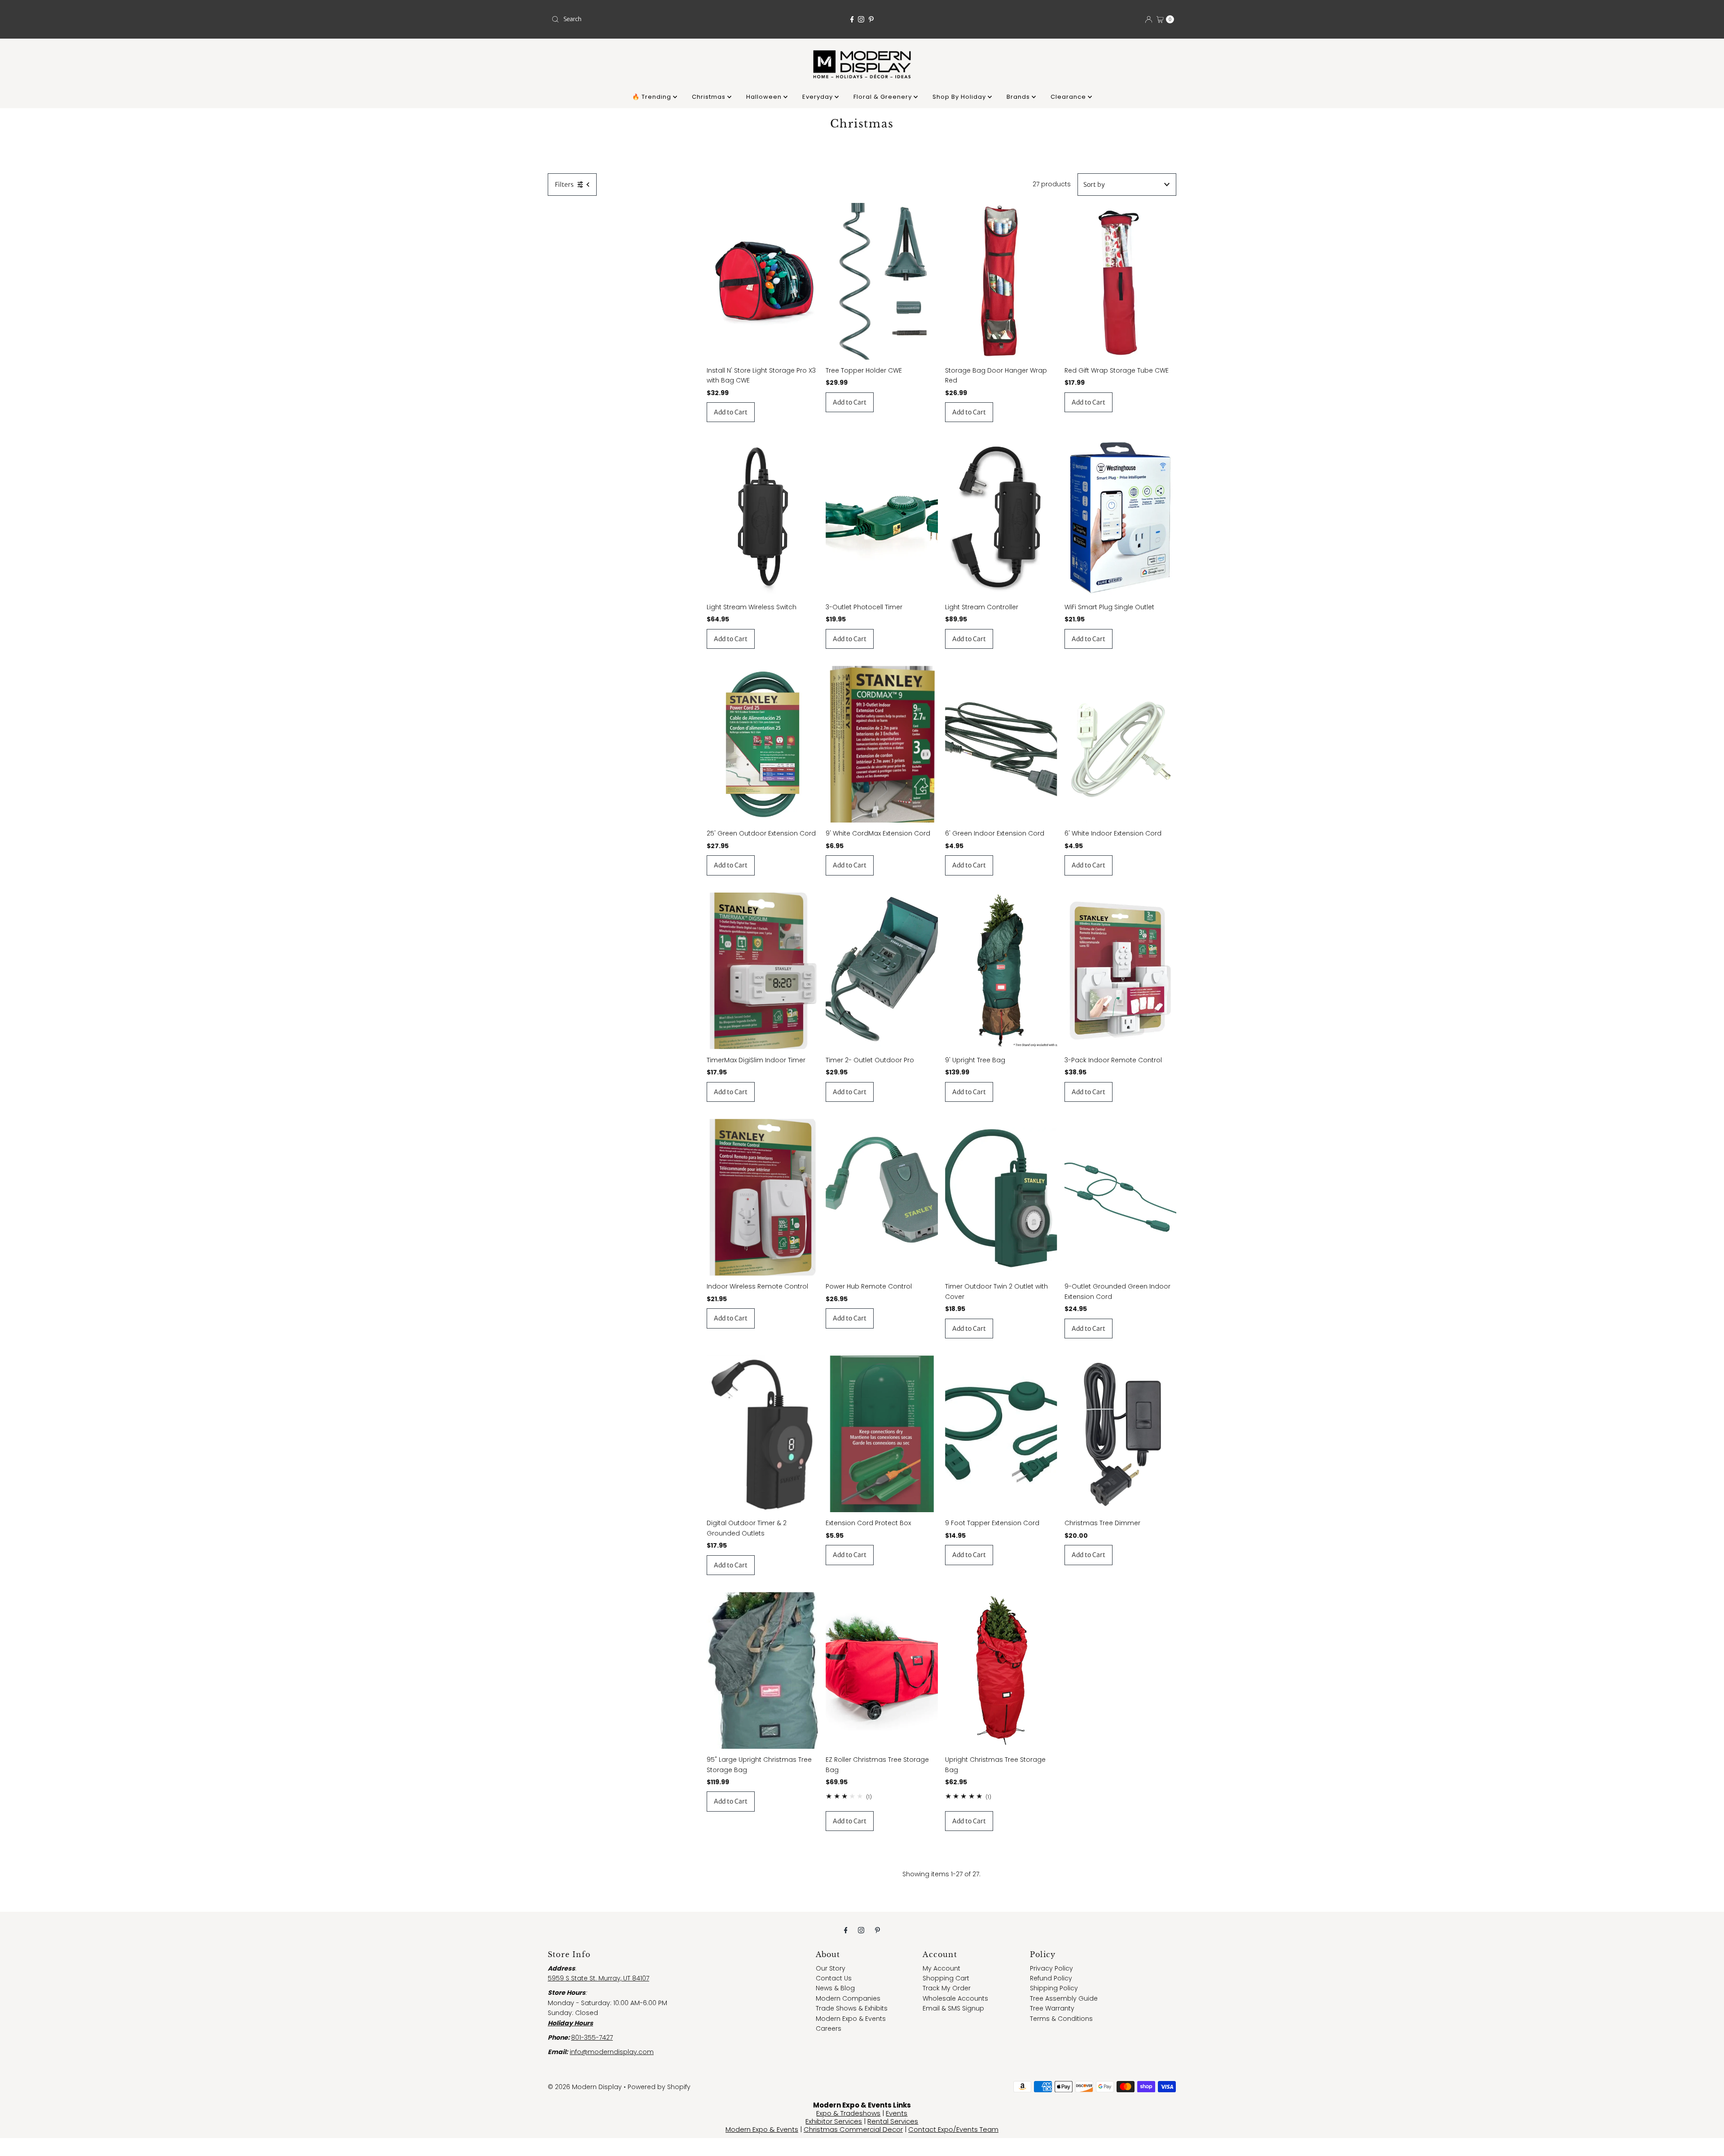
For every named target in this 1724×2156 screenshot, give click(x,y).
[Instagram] (861, 19)
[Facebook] (852, 19)
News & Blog (835, 1988)
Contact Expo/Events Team (953, 2129)
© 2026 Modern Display (585, 2087)
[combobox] (650, 19)
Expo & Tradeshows (848, 2113)
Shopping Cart (946, 1978)
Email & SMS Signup (953, 2008)
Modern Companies (848, 1998)
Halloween (765, 97)
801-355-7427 (592, 2037)
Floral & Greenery (884, 97)
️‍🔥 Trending (653, 97)
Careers (829, 2028)
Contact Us (834, 1978)
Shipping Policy (1054, 1988)
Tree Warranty (1052, 2008)
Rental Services (893, 2121)
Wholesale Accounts (955, 1998)
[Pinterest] (871, 19)
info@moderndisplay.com (612, 2052)
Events (897, 2113)
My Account (941, 1968)
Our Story (831, 1968)
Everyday (818, 97)
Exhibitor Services (834, 2121)
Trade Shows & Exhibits (852, 2008)
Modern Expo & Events (851, 2019)
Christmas (710, 97)
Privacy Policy (1051, 1968)
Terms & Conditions (1061, 2019)
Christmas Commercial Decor (853, 2129)
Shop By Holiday (960, 97)
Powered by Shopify (659, 2087)
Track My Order (947, 1988)
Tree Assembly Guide (1064, 1998)
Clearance (1069, 97)
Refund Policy (1051, 1978)
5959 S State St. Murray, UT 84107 (598, 1978)
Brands (1019, 97)
